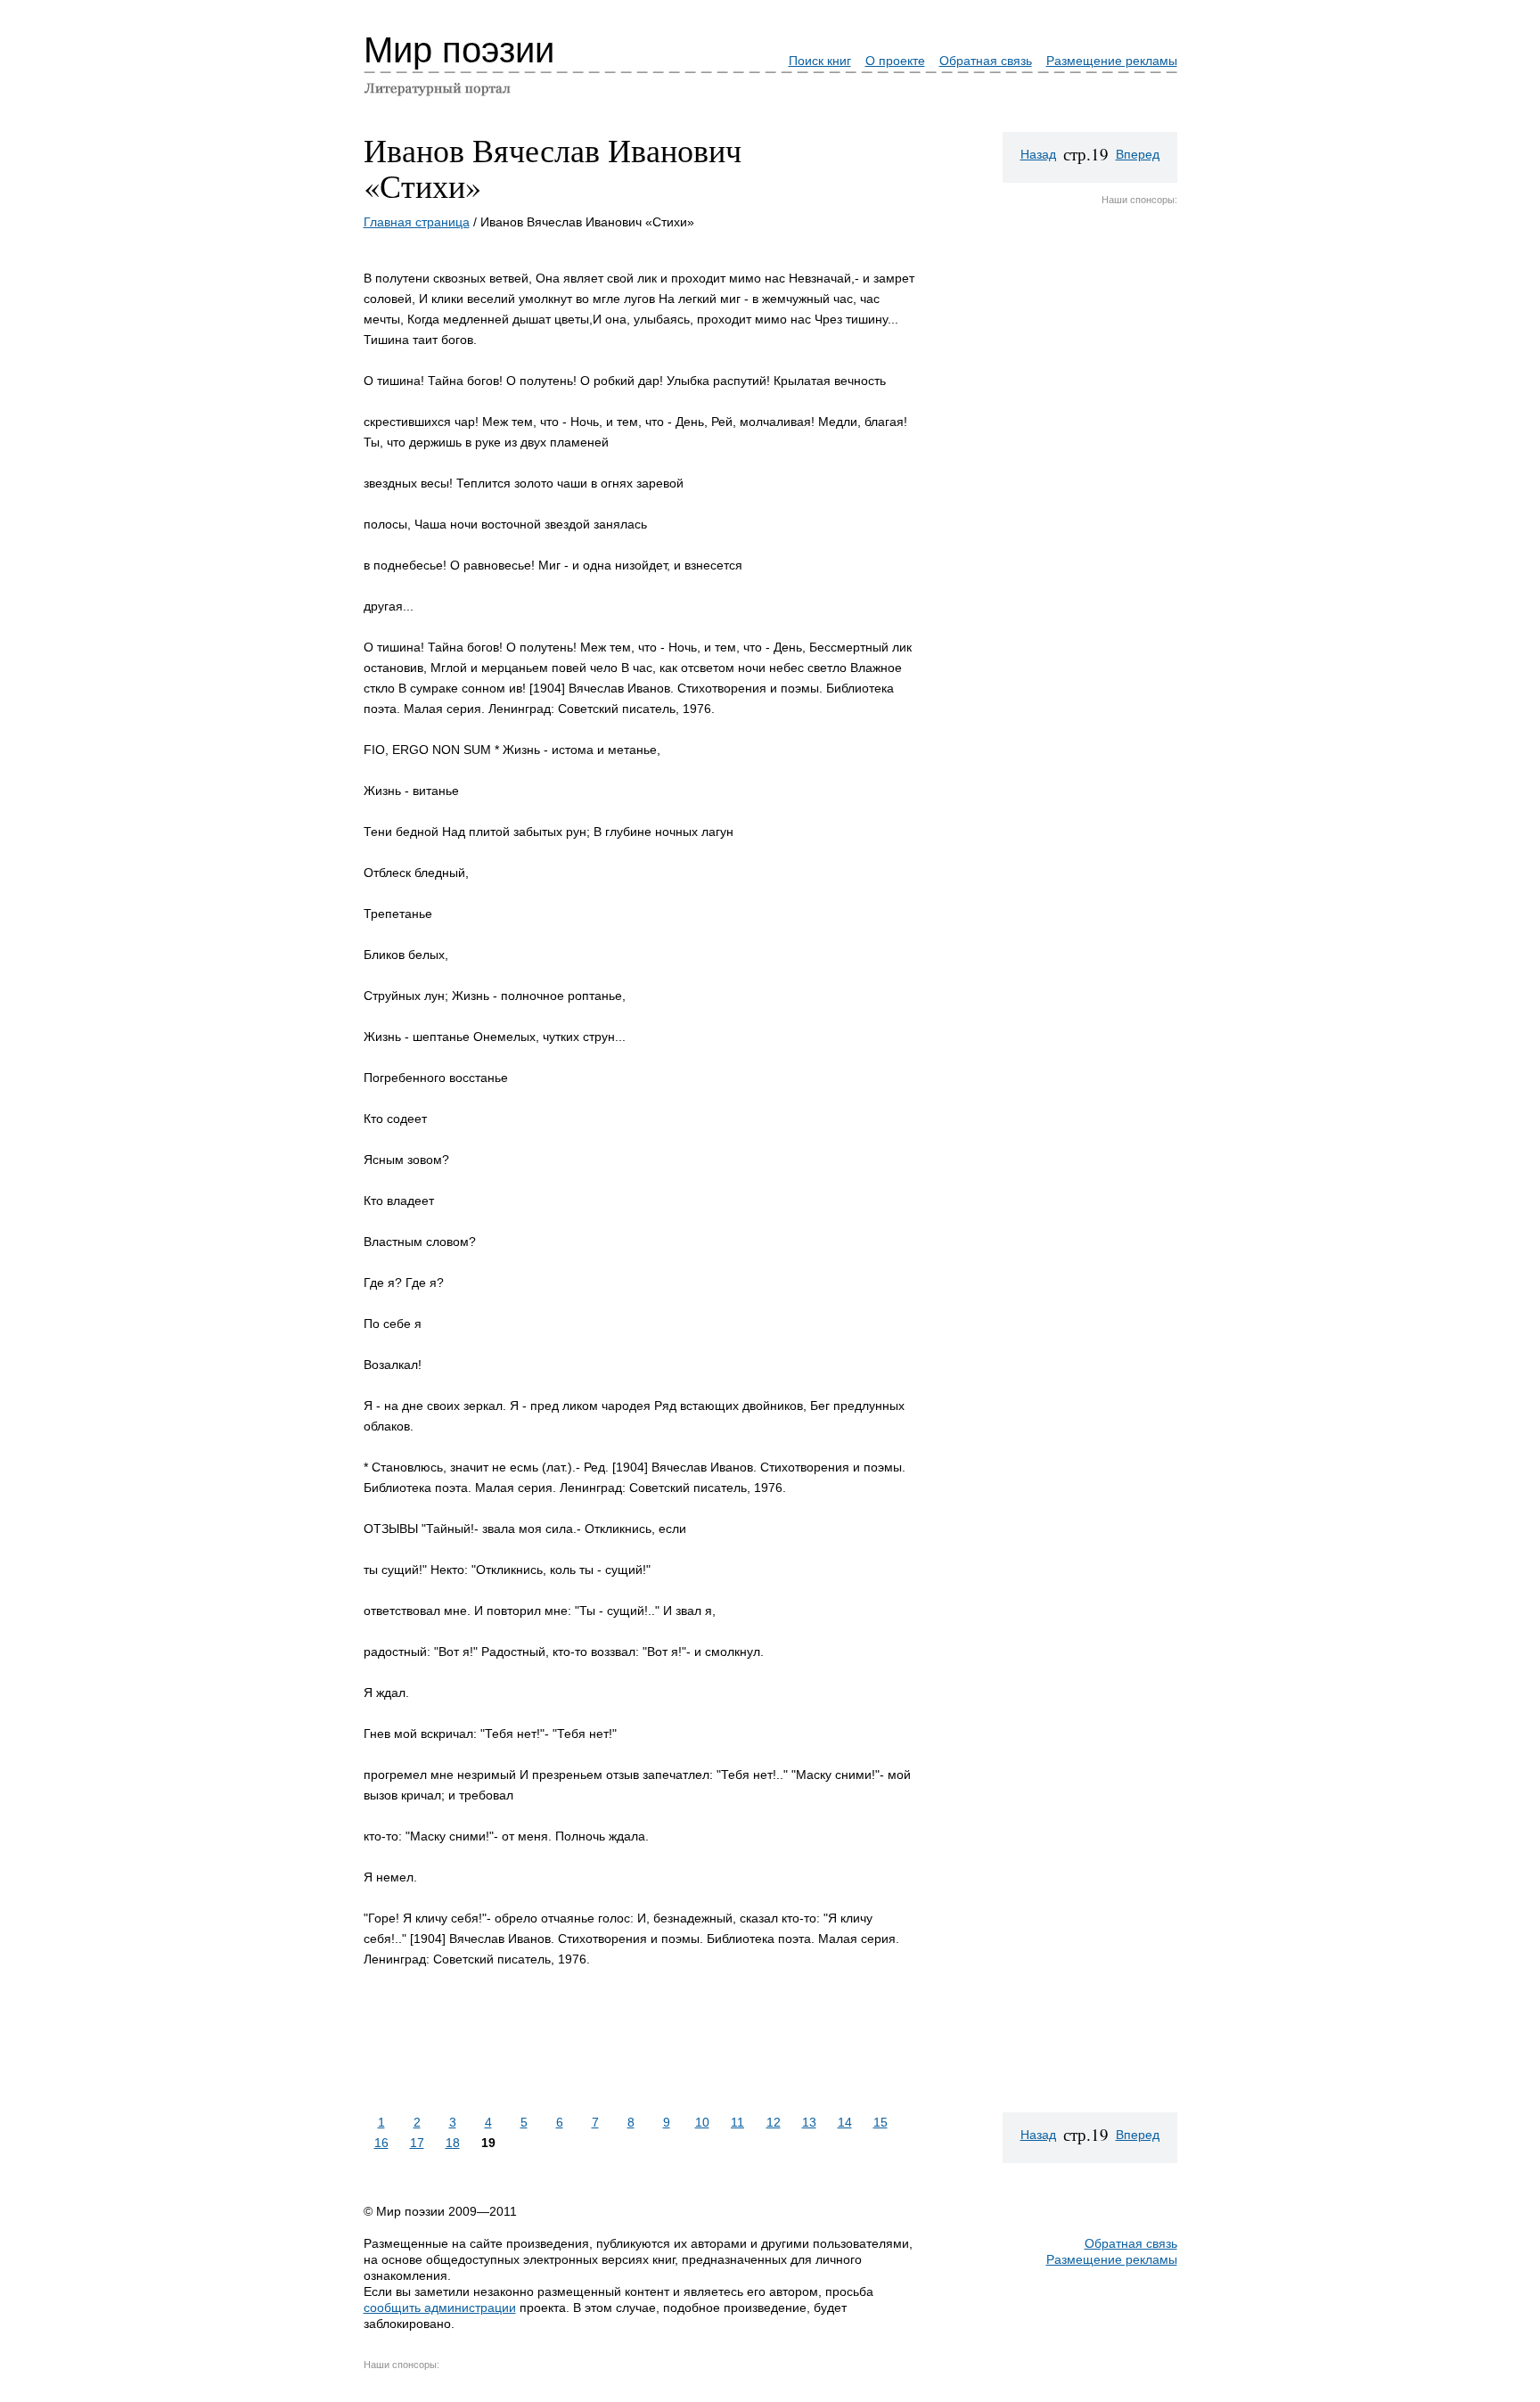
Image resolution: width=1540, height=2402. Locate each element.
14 (845, 2122)
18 (453, 2143)
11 (737, 2122)
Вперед (1138, 154)
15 (881, 2122)
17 (417, 2143)
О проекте (895, 61)
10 (702, 2122)
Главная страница (417, 222)
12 (774, 2122)
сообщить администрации (440, 2308)
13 (809, 2122)
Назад (1038, 154)
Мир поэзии (459, 50)
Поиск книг (820, 61)
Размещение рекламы (1112, 61)
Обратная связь (986, 61)
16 (381, 2143)
